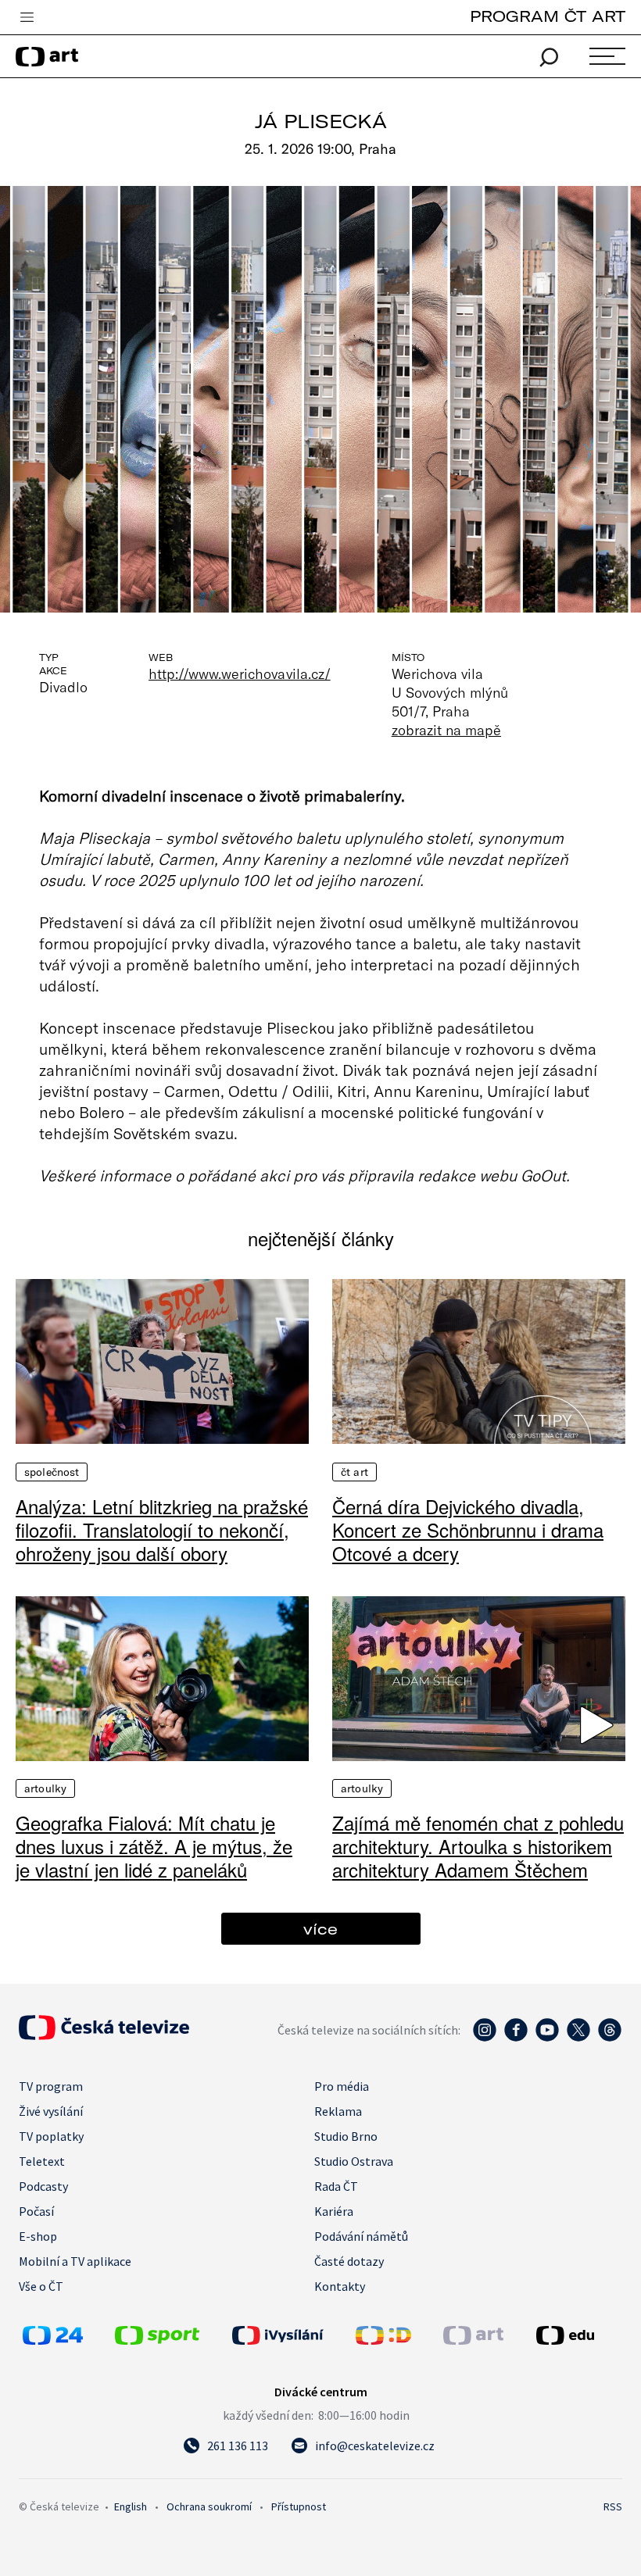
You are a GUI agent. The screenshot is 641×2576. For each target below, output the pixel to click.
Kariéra (334, 2211)
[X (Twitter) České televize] (578, 2038)
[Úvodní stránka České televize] (104, 2035)
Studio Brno (346, 2136)
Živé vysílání (51, 2111)
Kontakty (340, 2286)
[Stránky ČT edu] (577, 2335)
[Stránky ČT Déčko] (383, 2340)
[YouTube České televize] (547, 2038)
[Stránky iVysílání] (290, 2335)
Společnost (52, 1472)
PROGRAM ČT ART (548, 16)
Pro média (342, 2086)
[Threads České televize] (610, 2038)
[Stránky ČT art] (473, 2340)
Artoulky (45, 1788)
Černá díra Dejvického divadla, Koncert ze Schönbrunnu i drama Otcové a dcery (468, 1530)
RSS (613, 2506)
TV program (51, 2086)
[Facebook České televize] (516, 2038)
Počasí (36, 2211)
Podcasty (43, 2186)
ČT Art (355, 1472)
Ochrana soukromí (209, 2506)
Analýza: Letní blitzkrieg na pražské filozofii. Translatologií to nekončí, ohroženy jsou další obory (162, 1530)
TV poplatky (51, 2136)
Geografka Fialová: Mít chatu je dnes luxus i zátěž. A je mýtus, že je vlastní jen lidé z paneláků (154, 1846)
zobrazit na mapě (446, 730)
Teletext (42, 2161)
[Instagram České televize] (485, 2038)
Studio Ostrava (354, 2161)
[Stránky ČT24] (53, 2340)
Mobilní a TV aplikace (75, 2261)
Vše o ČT (41, 2286)
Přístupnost (299, 2506)
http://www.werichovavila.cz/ (240, 673)
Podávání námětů (361, 2236)
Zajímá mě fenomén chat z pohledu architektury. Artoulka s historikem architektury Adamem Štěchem (478, 1846)
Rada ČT (336, 2186)
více (320, 1929)
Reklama (338, 2111)
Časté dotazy (349, 2261)
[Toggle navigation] (27, 18)
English (131, 2506)
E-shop (38, 2236)
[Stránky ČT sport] (157, 2340)
